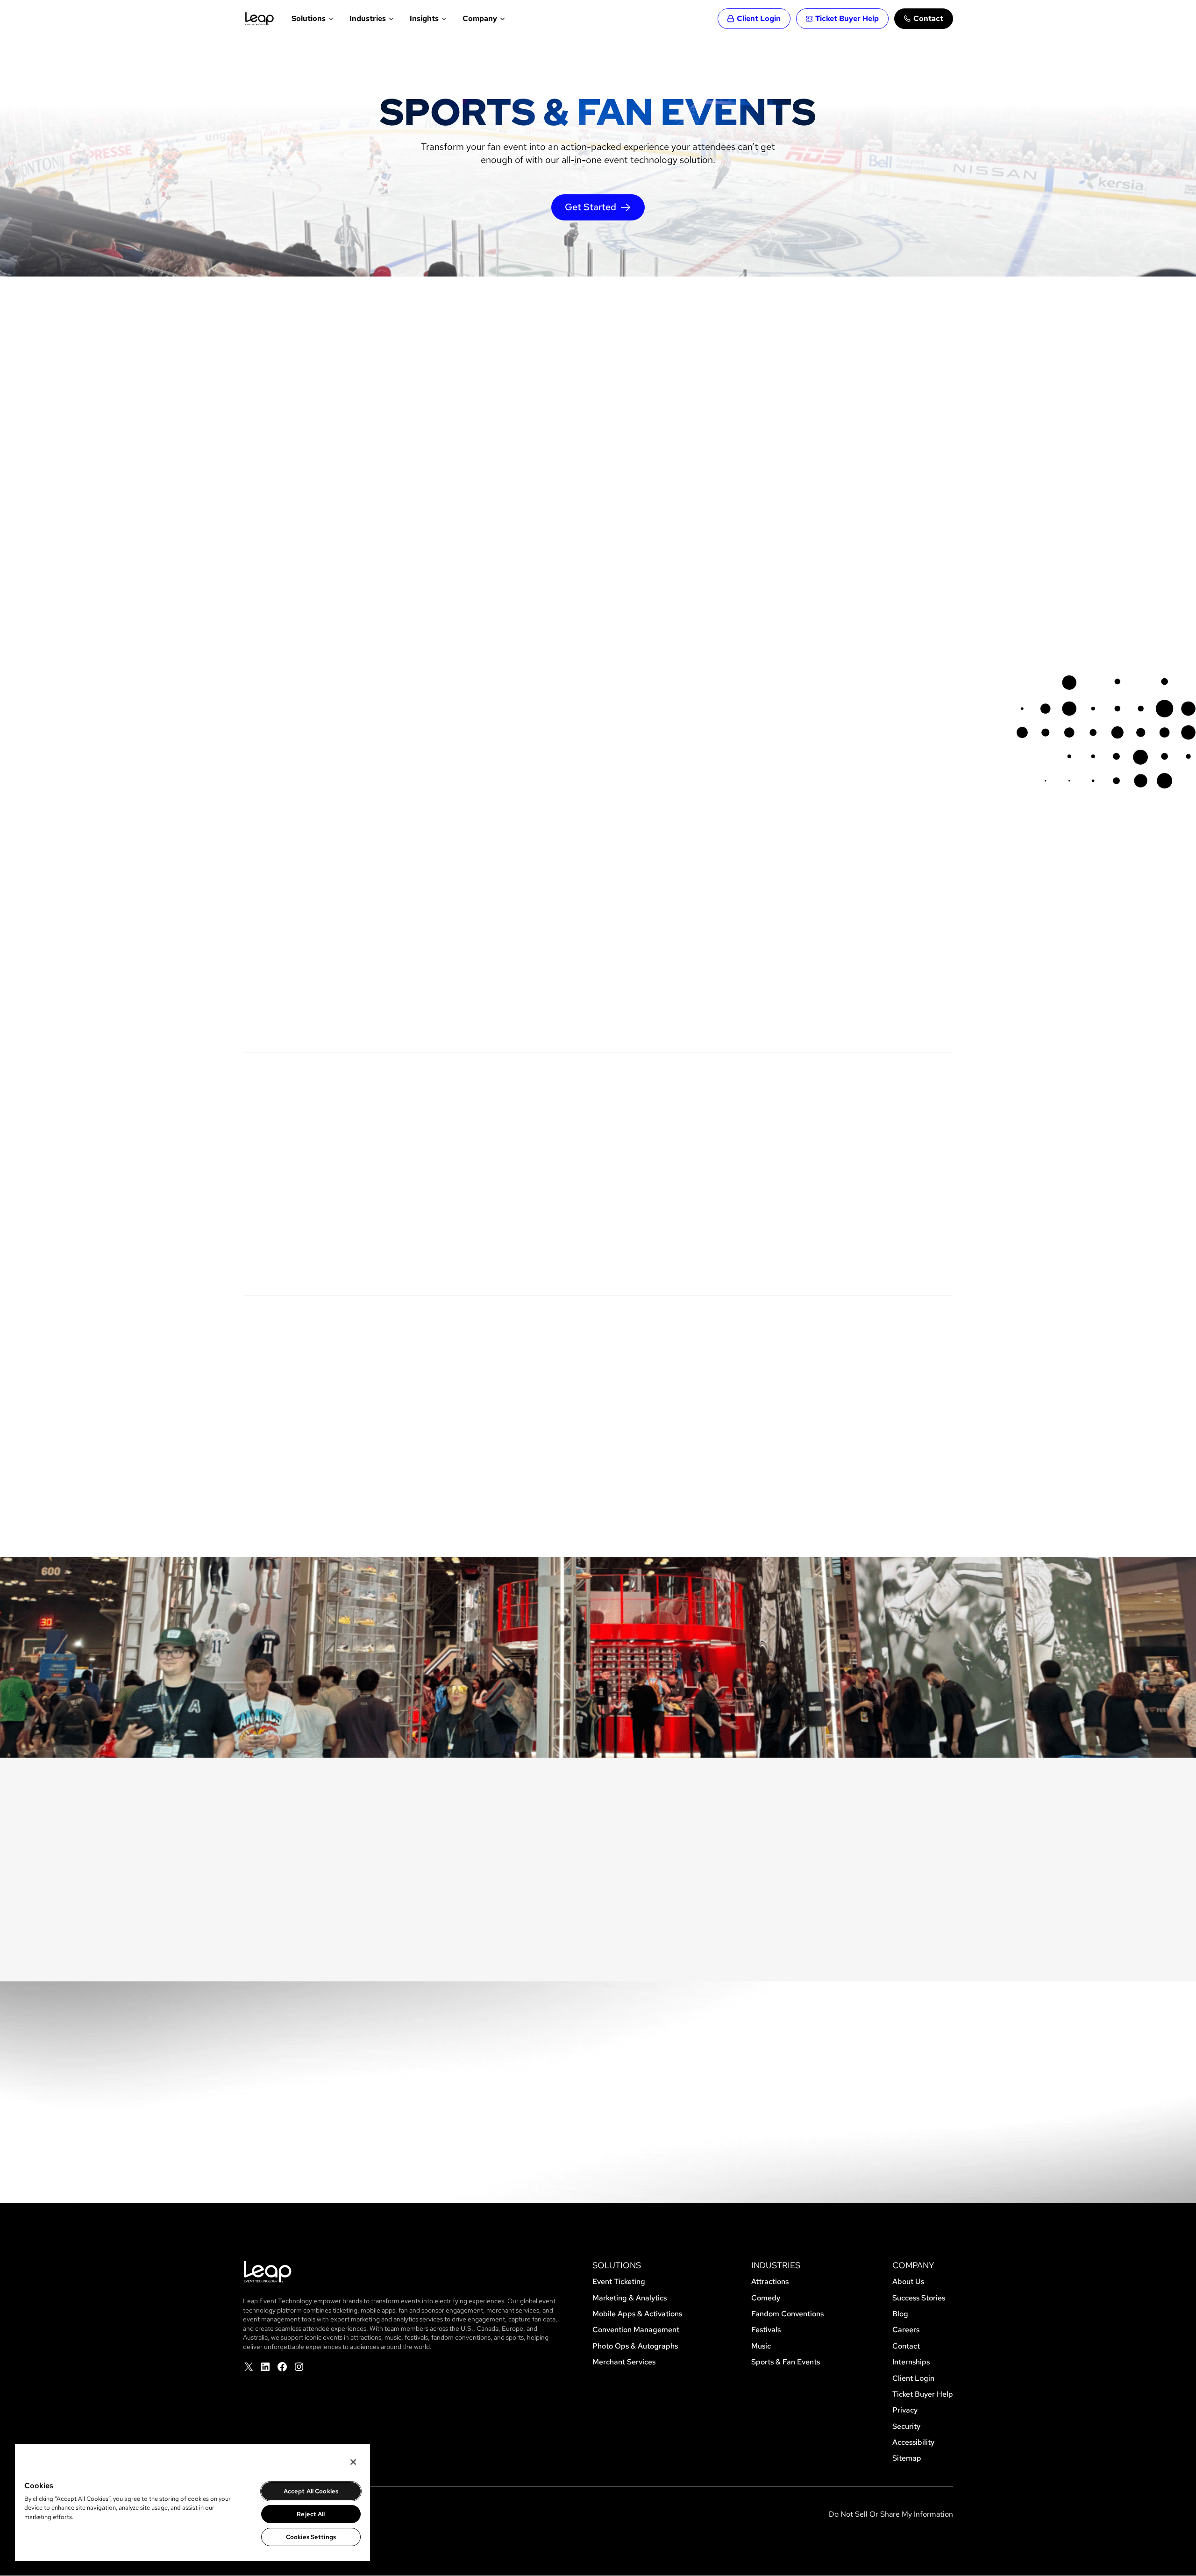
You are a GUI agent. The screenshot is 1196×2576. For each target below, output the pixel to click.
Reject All (311, 2514)
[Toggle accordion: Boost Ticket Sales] (942, 1342)
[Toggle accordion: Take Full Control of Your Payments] (942, 1464)
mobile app (859, 973)
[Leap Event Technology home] (260, 19)
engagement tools (816, 1094)
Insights (424, 18)
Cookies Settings (311, 2537)
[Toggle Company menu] (502, 19)
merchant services (753, 1459)
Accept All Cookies (311, 2491)
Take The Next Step (598, 2162)
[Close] (353, 2462)
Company (480, 18)
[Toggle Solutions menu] (330, 19)
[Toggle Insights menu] (443, 19)
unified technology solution (766, 1845)
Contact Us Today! (296, 640)
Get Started (591, 207)
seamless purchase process (578, 1350)
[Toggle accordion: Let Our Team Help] (942, 1221)
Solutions (309, 18)
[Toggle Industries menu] (390, 19)
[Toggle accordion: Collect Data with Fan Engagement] (942, 1100)
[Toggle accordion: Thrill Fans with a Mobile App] (942, 978)
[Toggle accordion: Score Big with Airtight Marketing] (942, 870)
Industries (368, 18)
